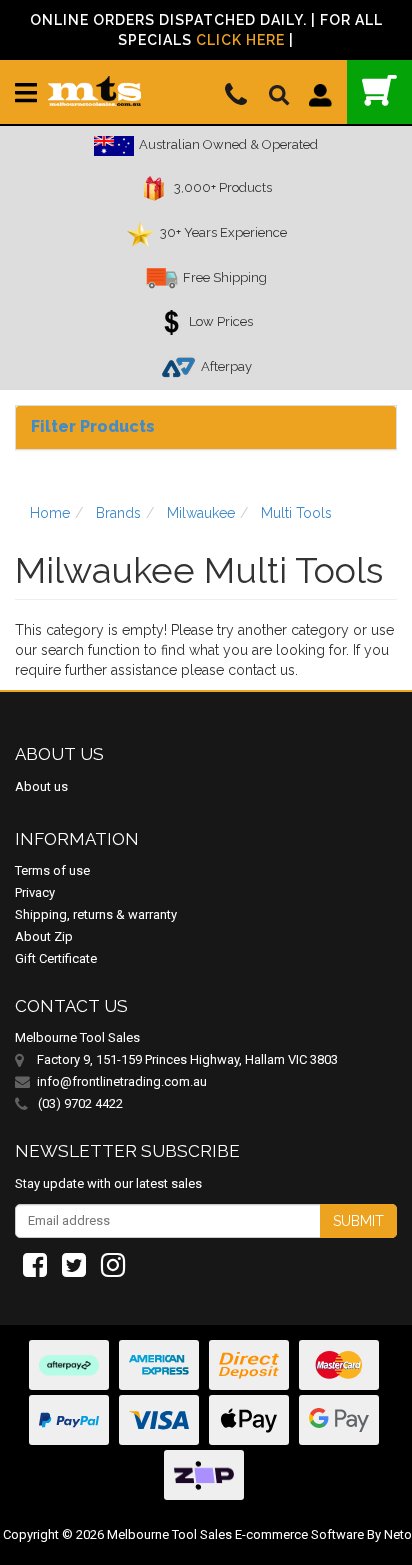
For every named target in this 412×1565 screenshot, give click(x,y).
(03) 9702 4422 (79, 1103)
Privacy (35, 892)
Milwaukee (201, 513)
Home (50, 513)
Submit (358, 1221)
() (379, 92)
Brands (118, 513)
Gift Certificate (56, 958)
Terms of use (52, 870)
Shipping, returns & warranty (96, 914)
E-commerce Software (299, 1534)
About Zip (44, 936)
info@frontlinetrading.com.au (122, 1081)
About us (41, 786)
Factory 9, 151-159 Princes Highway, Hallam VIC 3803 (187, 1059)
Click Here (240, 40)
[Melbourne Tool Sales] (94, 83)
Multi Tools (296, 513)
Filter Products (93, 426)
